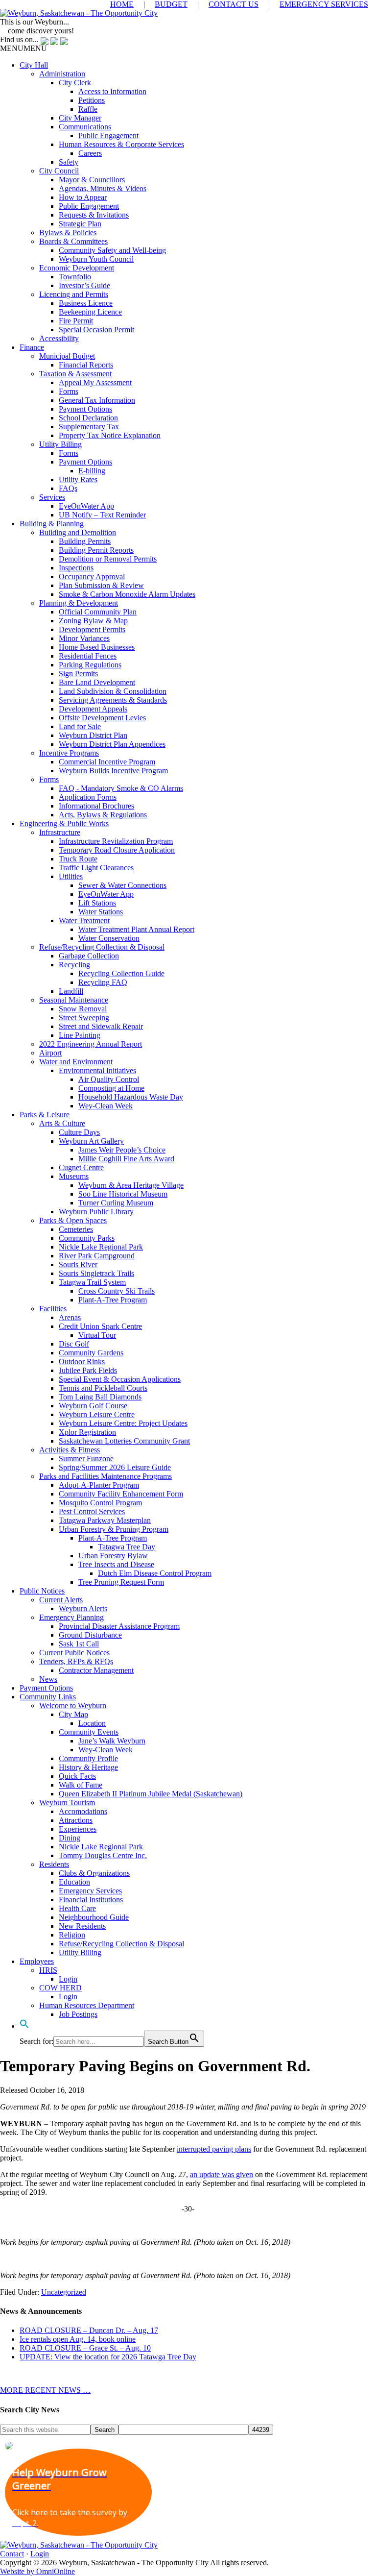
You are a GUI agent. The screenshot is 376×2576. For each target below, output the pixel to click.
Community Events (89, 1732)
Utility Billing (60, 444)
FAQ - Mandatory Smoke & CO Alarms (121, 788)
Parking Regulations (90, 665)
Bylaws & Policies (68, 233)
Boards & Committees (73, 241)
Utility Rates (78, 479)
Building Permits (85, 541)
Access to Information (112, 91)
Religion (72, 1935)
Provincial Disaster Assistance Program (119, 1626)
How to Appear (83, 197)
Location (92, 1723)
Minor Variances (84, 638)
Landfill (71, 991)
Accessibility (59, 338)
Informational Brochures (96, 806)
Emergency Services (90, 1891)
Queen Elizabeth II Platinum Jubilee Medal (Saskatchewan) (151, 1794)
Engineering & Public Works (64, 823)
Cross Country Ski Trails (117, 1291)
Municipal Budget (67, 356)
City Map (73, 1714)
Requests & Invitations (94, 215)
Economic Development (77, 268)
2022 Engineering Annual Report (91, 1044)
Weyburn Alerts (83, 1608)
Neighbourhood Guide (94, 1917)
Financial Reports (86, 365)
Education (74, 1882)
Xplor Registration (87, 1432)
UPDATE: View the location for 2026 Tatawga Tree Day (108, 2357)
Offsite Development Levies (102, 718)
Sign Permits (78, 674)
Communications (85, 127)
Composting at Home (111, 1088)
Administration (62, 74)
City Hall (34, 65)
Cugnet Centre (81, 1167)
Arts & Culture (62, 1123)
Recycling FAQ (103, 982)
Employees (37, 1961)
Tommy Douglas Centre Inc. (103, 1855)
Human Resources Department (87, 2005)
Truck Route (78, 859)
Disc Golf (74, 1344)
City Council (59, 171)
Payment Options (85, 409)
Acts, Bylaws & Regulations (103, 815)
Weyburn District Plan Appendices (112, 744)
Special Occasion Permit (96, 330)
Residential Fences (88, 656)
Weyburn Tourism (67, 1803)
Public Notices (42, 1591)
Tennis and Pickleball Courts (103, 1388)
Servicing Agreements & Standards (113, 700)
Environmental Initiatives (97, 1070)
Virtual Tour (97, 1335)
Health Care (77, 1908)
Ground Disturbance (90, 1635)
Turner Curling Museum (116, 1203)
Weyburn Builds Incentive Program (113, 771)
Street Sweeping (84, 1018)
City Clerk (75, 83)
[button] (23, 48)
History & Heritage (88, 1767)
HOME (122, 4)
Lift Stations (97, 903)
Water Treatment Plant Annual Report (136, 929)
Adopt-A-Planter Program (99, 1485)
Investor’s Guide (84, 285)
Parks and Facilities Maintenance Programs (106, 1476)
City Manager (80, 118)
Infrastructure (60, 832)
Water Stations (101, 912)
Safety (69, 162)
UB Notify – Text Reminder (102, 515)
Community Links (48, 1697)
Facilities (53, 1309)
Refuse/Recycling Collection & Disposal (102, 947)
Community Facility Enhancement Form (121, 1494)
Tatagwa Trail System (92, 1282)
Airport (50, 1053)
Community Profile (88, 1758)
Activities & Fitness (70, 1450)
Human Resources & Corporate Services (121, 144)
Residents (54, 1864)
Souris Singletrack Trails (96, 1273)
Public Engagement (108, 135)
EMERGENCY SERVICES (324, 4)
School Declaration (88, 418)
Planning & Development (79, 603)
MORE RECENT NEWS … (45, 2390)
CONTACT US (234, 4)
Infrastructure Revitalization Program (116, 841)
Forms (69, 391)
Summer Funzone (86, 1459)
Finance (32, 347)
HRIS (48, 1970)
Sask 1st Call (79, 1644)
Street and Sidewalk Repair (101, 1026)
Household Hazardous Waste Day (131, 1097)
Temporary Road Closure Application (117, 850)
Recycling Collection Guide (121, 973)
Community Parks (87, 1238)
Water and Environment (76, 1062)
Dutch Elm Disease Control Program (155, 1573)
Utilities (71, 876)
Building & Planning (52, 524)
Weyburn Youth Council (96, 259)
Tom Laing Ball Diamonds (100, 1397)
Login (68, 1979)
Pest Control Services (92, 1511)
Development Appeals (93, 709)
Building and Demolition (78, 532)
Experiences (78, 1829)
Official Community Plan (98, 612)
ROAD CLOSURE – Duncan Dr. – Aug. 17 (89, 2330)
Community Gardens (91, 1353)
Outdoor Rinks (82, 1362)
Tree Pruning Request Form (121, 1582)
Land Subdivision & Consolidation (113, 691)
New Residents (82, 1926)
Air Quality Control (109, 1079)
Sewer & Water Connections (122, 885)
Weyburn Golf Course (93, 1406)
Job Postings (78, 2014)
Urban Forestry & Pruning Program (114, 1529)
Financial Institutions (91, 1900)
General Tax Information (97, 400)
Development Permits (92, 629)
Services (52, 497)
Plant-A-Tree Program (113, 1300)
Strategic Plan (80, 224)
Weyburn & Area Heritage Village (131, 1185)
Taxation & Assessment (75, 374)
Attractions (76, 1820)
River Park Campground (97, 1256)
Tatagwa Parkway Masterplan (105, 1520)
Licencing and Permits (74, 294)
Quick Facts (77, 1776)
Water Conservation (109, 938)
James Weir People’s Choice (122, 1150)
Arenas (70, 1317)
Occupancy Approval (92, 577)
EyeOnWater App (86, 506)
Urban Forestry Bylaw (113, 1556)
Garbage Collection (89, 956)
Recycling (74, 965)
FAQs (68, 488)
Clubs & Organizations (94, 1873)
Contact (12, 2554)
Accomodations (83, 1811)
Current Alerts (61, 1600)
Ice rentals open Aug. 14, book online (78, 2339)
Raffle (88, 109)
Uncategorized (64, 2292)
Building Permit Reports (96, 550)
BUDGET (171, 4)
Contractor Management (96, 1670)
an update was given (222, 2174)
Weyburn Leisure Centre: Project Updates (123, 1423)
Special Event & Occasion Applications (120, 1379)
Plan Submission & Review (101, 585)
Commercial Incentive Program (107, 762)
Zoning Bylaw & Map (93, 621)
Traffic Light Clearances (96, 868)
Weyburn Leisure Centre (97, 1414)
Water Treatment (84, 920)
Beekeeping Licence (90, 312)
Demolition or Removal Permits (108, 559)
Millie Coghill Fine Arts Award (126, 1159)
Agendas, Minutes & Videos (103, 188)
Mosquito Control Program (100, 1503)
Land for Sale (80, 726)
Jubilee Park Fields (88, 1370)
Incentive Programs (69, 753)
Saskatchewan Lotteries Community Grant (124, 1441)
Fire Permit (76, 321)
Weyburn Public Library (96, 1212)
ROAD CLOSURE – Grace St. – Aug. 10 (85, 2348)
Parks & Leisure (45, 1115)
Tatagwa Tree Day (127, 1547)
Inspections (76, 568)
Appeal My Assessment (95, 382)
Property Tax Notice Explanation (110, 435)
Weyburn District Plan (93, 735)
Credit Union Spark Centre (100, 1326)
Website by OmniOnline (37, 2571)
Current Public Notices (74, 1653)
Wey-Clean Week (106, 1106)
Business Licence (86, 303)
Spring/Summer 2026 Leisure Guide (115, 1467)
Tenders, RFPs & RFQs (76, 1661)
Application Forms (88, 797)
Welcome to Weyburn (73, 1705)
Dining (70, 1838)
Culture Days (79, 1132)
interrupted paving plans (214, 2149)
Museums (74, 1176)
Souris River (78, 1264)
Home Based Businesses (97, 647)
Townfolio (75, 277)
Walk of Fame (81, 1785)
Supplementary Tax (89, 427)
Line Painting (80, 1035)
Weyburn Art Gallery (91, 1141)
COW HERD (60, 1988)
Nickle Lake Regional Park (101, 1247)
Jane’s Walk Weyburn (112, 1741)
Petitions (92, 100)
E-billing (92, 471)
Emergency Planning (71, 1617)
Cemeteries (76, 1229)
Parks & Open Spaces (73, 1220)
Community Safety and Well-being (112, 250)
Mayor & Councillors (92, 180)
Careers (90, 153)
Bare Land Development (97, 682)
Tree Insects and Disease (116, 1564)
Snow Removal (83, 1009)
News (48, 1679)
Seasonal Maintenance (74, 1000)
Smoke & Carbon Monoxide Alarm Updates (127, 594)
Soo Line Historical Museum (123, 1194)
